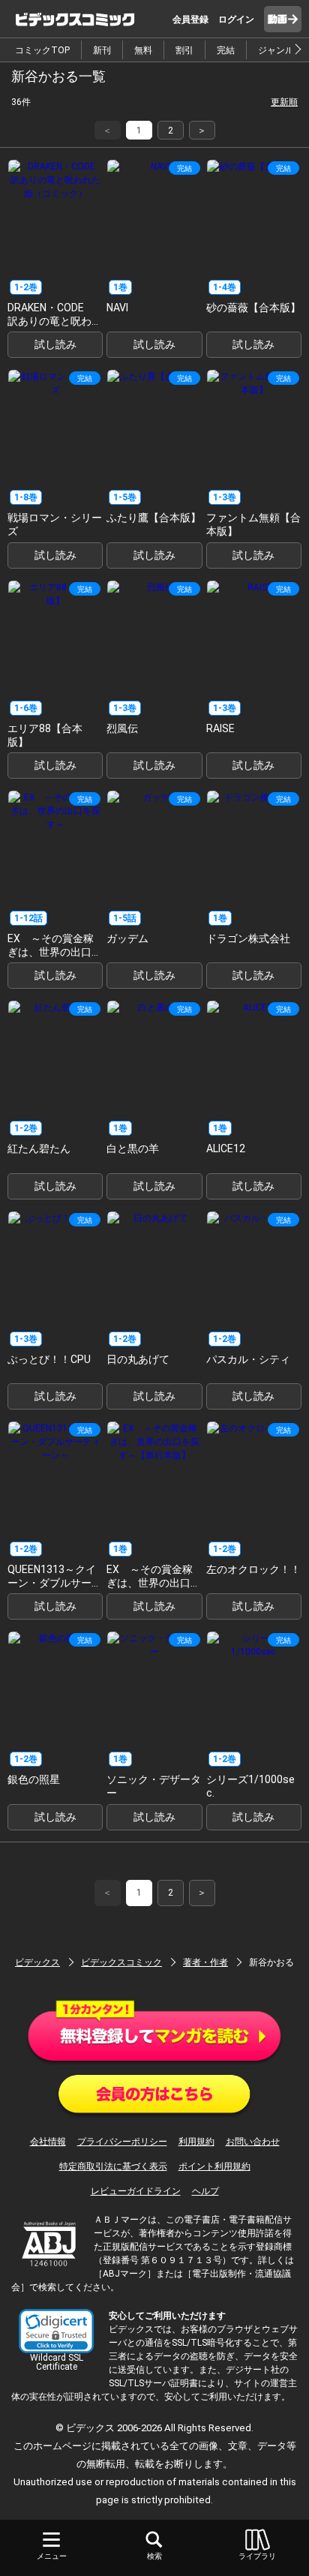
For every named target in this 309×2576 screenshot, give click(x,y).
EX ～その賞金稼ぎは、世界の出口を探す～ (55, 952)
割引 (184, 50)
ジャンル (276, 50)
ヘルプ (205, 2191)
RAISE (220, 728)
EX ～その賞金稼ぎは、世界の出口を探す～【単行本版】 (154, 1583)
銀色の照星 (34, 1779)
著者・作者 (205, 1962)
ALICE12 (226, 1148)
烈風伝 (122, 728)
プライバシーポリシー (122, 2142)
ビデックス (37, 1962)
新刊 (102, 50)
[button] (56, 2331)
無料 (143, 50)
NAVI (117, 308)
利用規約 (196, 2142)
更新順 (284, 102)
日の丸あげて (138, 1359)
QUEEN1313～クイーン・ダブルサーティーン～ (55, 1583)
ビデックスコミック (121, 1962)
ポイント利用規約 (214, 2166)
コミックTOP (42, 50)
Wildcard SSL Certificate (57, 2362)
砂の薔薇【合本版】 (253, 308)
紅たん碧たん (39, 1148)
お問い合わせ (253, 2142)
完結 (226, 50)
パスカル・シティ (248, 1359)
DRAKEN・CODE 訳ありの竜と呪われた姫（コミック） (55, 321)
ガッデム (127, 938)
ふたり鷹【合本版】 (154, 518)
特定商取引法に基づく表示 (113, 2166)
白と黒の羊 (133, 1148)
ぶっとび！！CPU (49, 1359)
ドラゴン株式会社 (248, 938)
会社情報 (48, 2142)
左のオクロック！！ (253, 1569)
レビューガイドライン (136, 2191)
